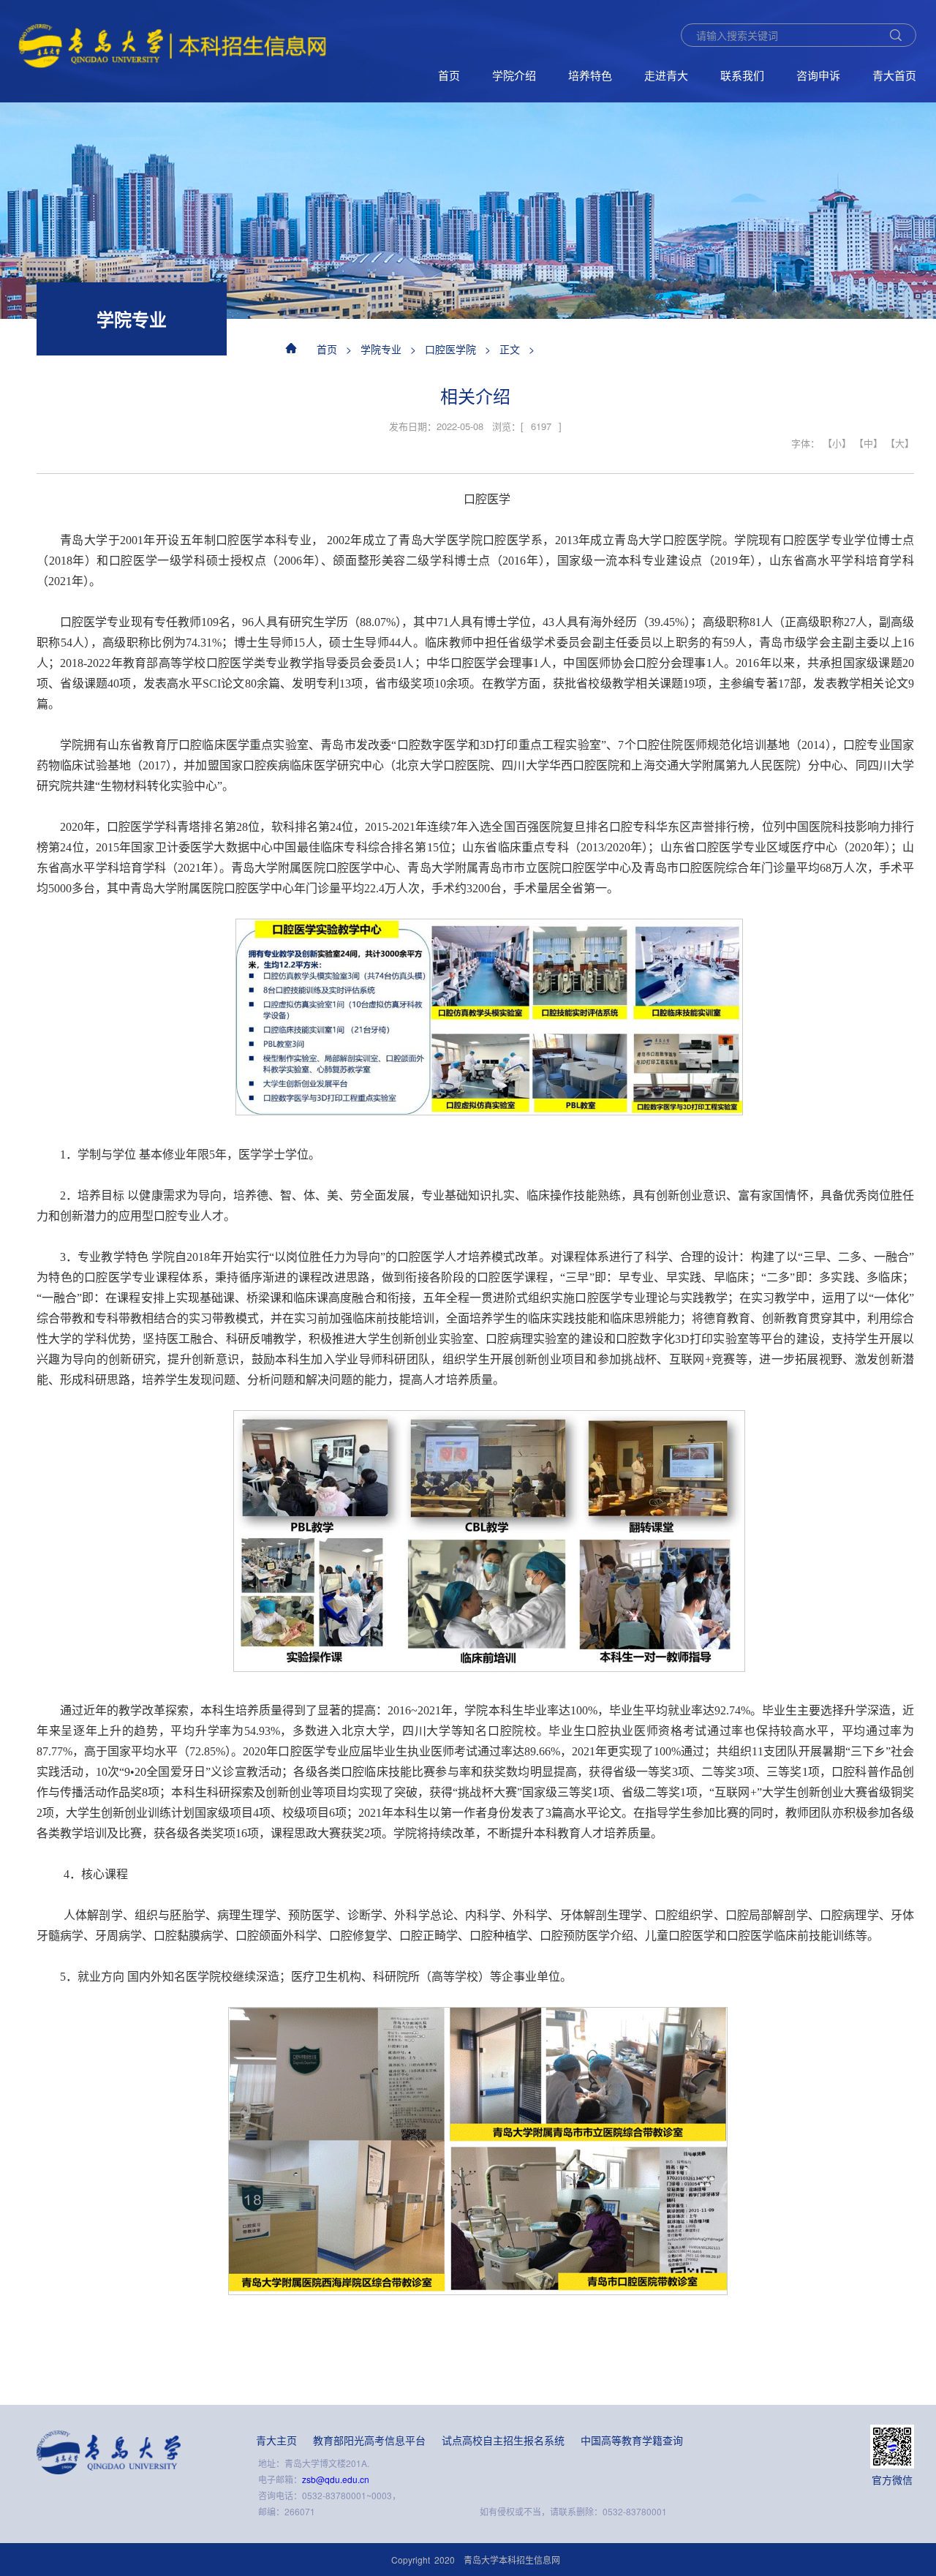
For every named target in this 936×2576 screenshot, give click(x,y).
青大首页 (894, 75)
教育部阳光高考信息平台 (369, 2440)
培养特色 (590, 75)
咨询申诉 (818, 75)
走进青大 (666, 75)
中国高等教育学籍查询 (632, 2440)
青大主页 (276, 2440)
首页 (449, 75)
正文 (510, 349)
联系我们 (742, 75)
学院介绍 (514, 75)
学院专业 (381, 349)
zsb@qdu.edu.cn (336, 2479)
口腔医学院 (450, 349)
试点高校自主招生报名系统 (503, 2440)
